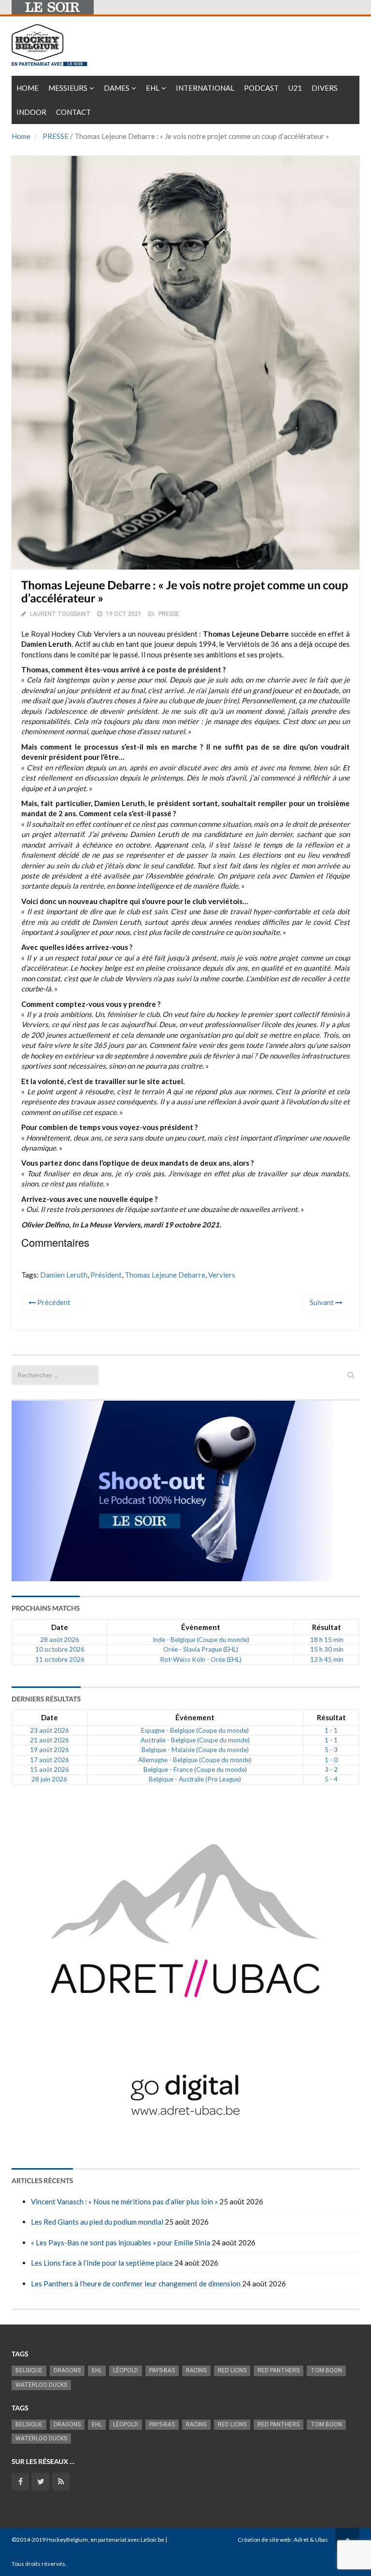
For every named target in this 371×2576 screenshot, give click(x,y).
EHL (153, 88)
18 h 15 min (327, 1640)
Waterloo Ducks (41, 2385)
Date (60, 1627)
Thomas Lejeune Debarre (165, 1275)
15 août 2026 (50, 1769)
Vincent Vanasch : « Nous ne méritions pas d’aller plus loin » (124, 2201)
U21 (295, 88)
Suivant (322, 1302)
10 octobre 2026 (60, 1649)
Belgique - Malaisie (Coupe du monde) (195, 1750)
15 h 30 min (327, 1649)
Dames (117, 88)
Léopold (126, 2370)
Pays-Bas (162, 2370)
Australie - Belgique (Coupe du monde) (195, 1740)
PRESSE (56, 136)
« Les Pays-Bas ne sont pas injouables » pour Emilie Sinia (121, 2242)
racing (196, 2370)
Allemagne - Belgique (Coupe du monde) (195, 1760)
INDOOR (31, 112)
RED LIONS (232, 2370)
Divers (325, 88)
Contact (73, 112)
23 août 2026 (50, 1730)
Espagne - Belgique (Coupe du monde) (195, 1730)
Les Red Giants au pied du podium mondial (97, 2222)
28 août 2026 (60, 1640)
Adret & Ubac (311, 2540)
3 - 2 (331, 1769)
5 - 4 (331, 1779)
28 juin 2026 (49, 1779)
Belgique (29, 2370)
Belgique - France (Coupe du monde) (195, 1769)
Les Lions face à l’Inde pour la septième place (102, 2263)
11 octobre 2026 (60, 1659)
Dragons (67, 2370)
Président (106, 1275)
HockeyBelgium (67, 2540)
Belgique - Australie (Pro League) (195, 1779)
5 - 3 (331, 1750)
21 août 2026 (50, 1740)
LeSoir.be (152, 2540)
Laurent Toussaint (60, 614)
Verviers (222, 1275)
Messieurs (68, 88)
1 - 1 (331, 1730)
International (205, 88)
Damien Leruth (64, 1275)
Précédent (53, 1302)
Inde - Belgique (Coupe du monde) (201, 1640)
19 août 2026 (50, 1750)
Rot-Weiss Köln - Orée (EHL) (201, 1659)
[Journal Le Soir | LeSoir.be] (53, 7)
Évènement (201, 1627)
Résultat (327, 1627)
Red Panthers (278, 2370)
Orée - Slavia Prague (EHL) (201, 1649)
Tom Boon (326, 2370)
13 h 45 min (327, 1659)
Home (28, 88)
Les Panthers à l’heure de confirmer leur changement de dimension (136, 2284)
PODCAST (261, 88)
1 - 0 (331, 1760)
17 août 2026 (50, 1760)
